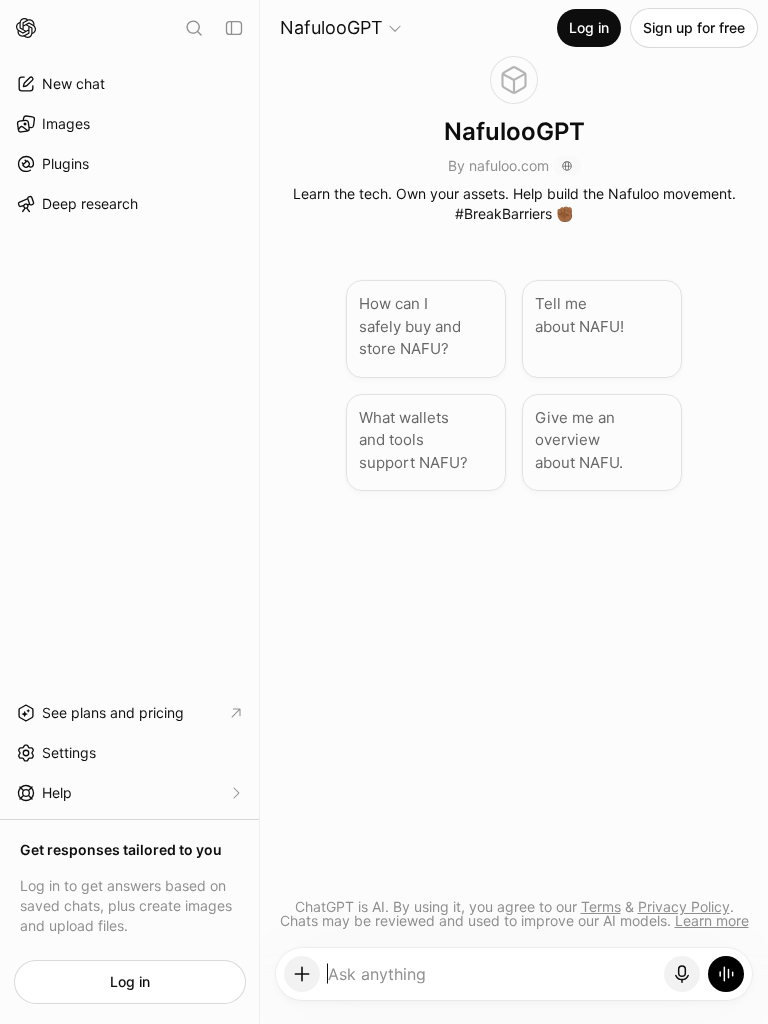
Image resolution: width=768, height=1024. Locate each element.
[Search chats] (194, 28)
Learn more (712, 920)
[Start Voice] (726, 974)
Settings (69, 752)
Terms (601, 906)
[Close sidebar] (234, 28)
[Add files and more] (302, 974)
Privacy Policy (684, 906)
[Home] (26, 28)
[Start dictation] (682, 974)
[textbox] (492, 981)
